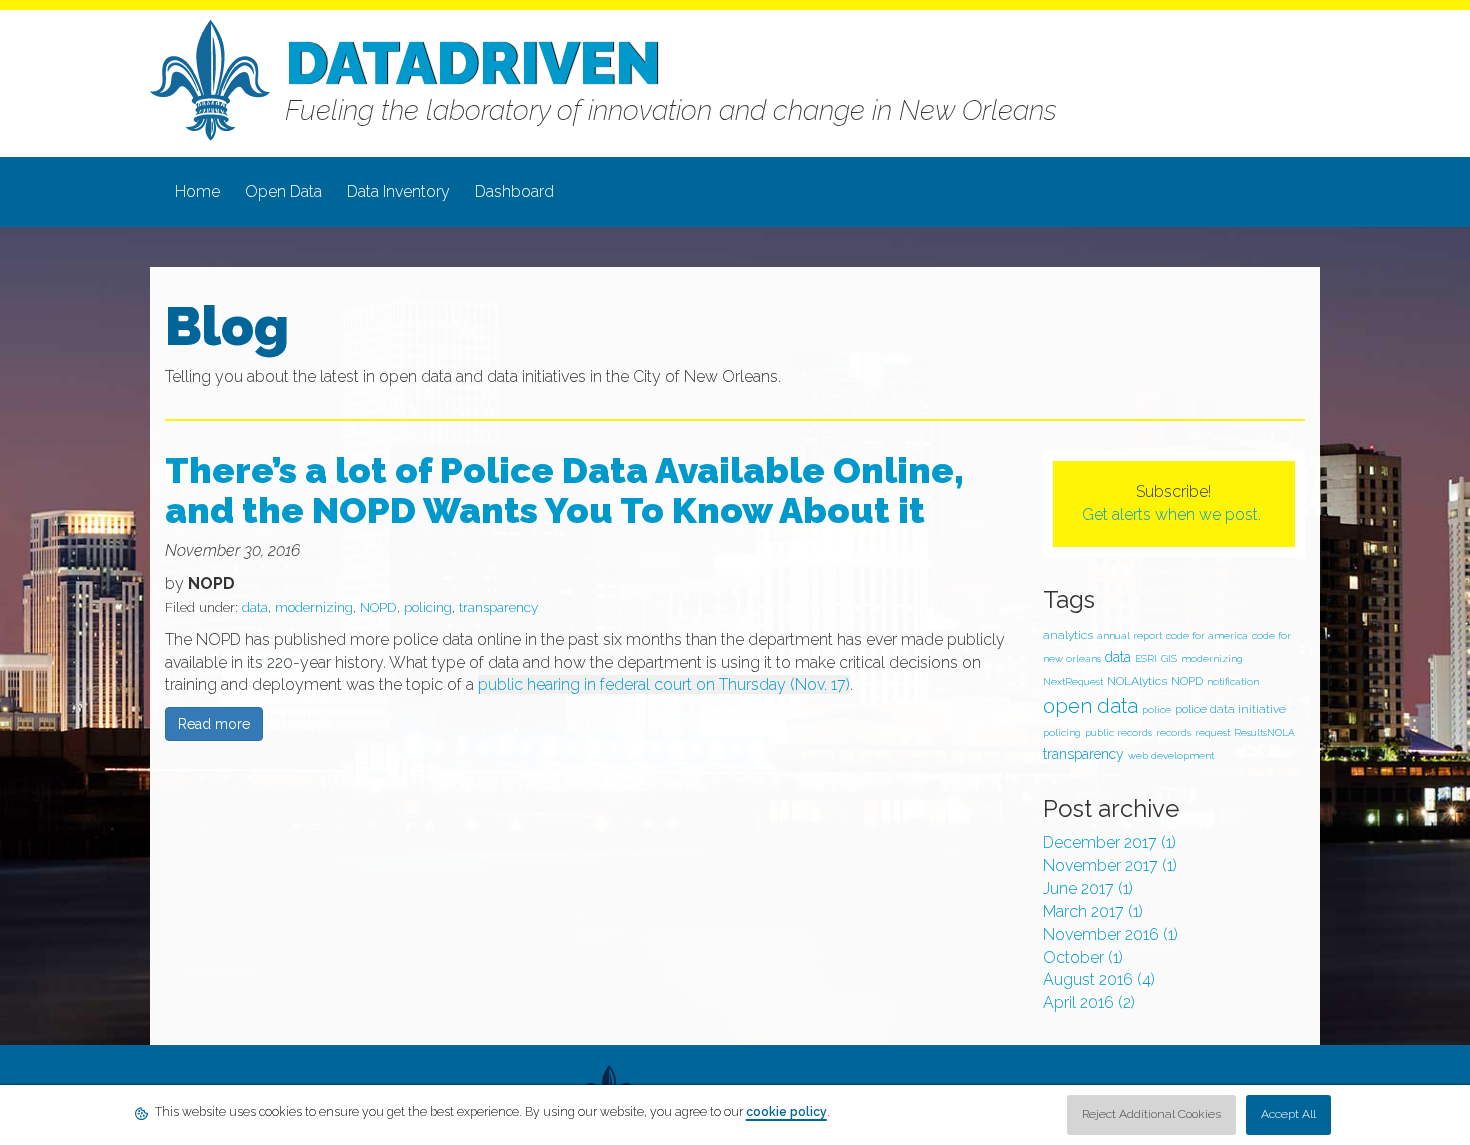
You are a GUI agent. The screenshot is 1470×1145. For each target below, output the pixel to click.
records (1173, 732)
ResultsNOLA (1264, 732)
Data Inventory (398, 191)
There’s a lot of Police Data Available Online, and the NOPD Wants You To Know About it (564, 490)
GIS (1169, 658)
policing (428, 607)
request (1212, 732)
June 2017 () (1088, 888)
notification (1233, 681)
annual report (1129, 635)
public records (1118, 732)
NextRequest (1073, 681)
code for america (1207, 635)
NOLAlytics (1137, 681)
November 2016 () (1110, 934)
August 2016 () (1099, 979)
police (1156, 709)
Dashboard (514, 191)
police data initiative (1230, 709)
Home (197, 191)
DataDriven (473, 63)
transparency (498, 607)
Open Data (283, 191)
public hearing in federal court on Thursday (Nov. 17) (664, 684)
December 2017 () (1109, 842)
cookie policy (786, 1112)
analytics (1068, 635)
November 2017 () (1110, 865)
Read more (214, 724)
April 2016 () (1089, 1002)
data (255, 607)
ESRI (1146, 658)
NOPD (378, 607)
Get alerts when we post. (1173, 514)
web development (1171, 755)
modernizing (314, 607)
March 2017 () (1093, 911)
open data (1090, 706)
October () (1083, 957)
